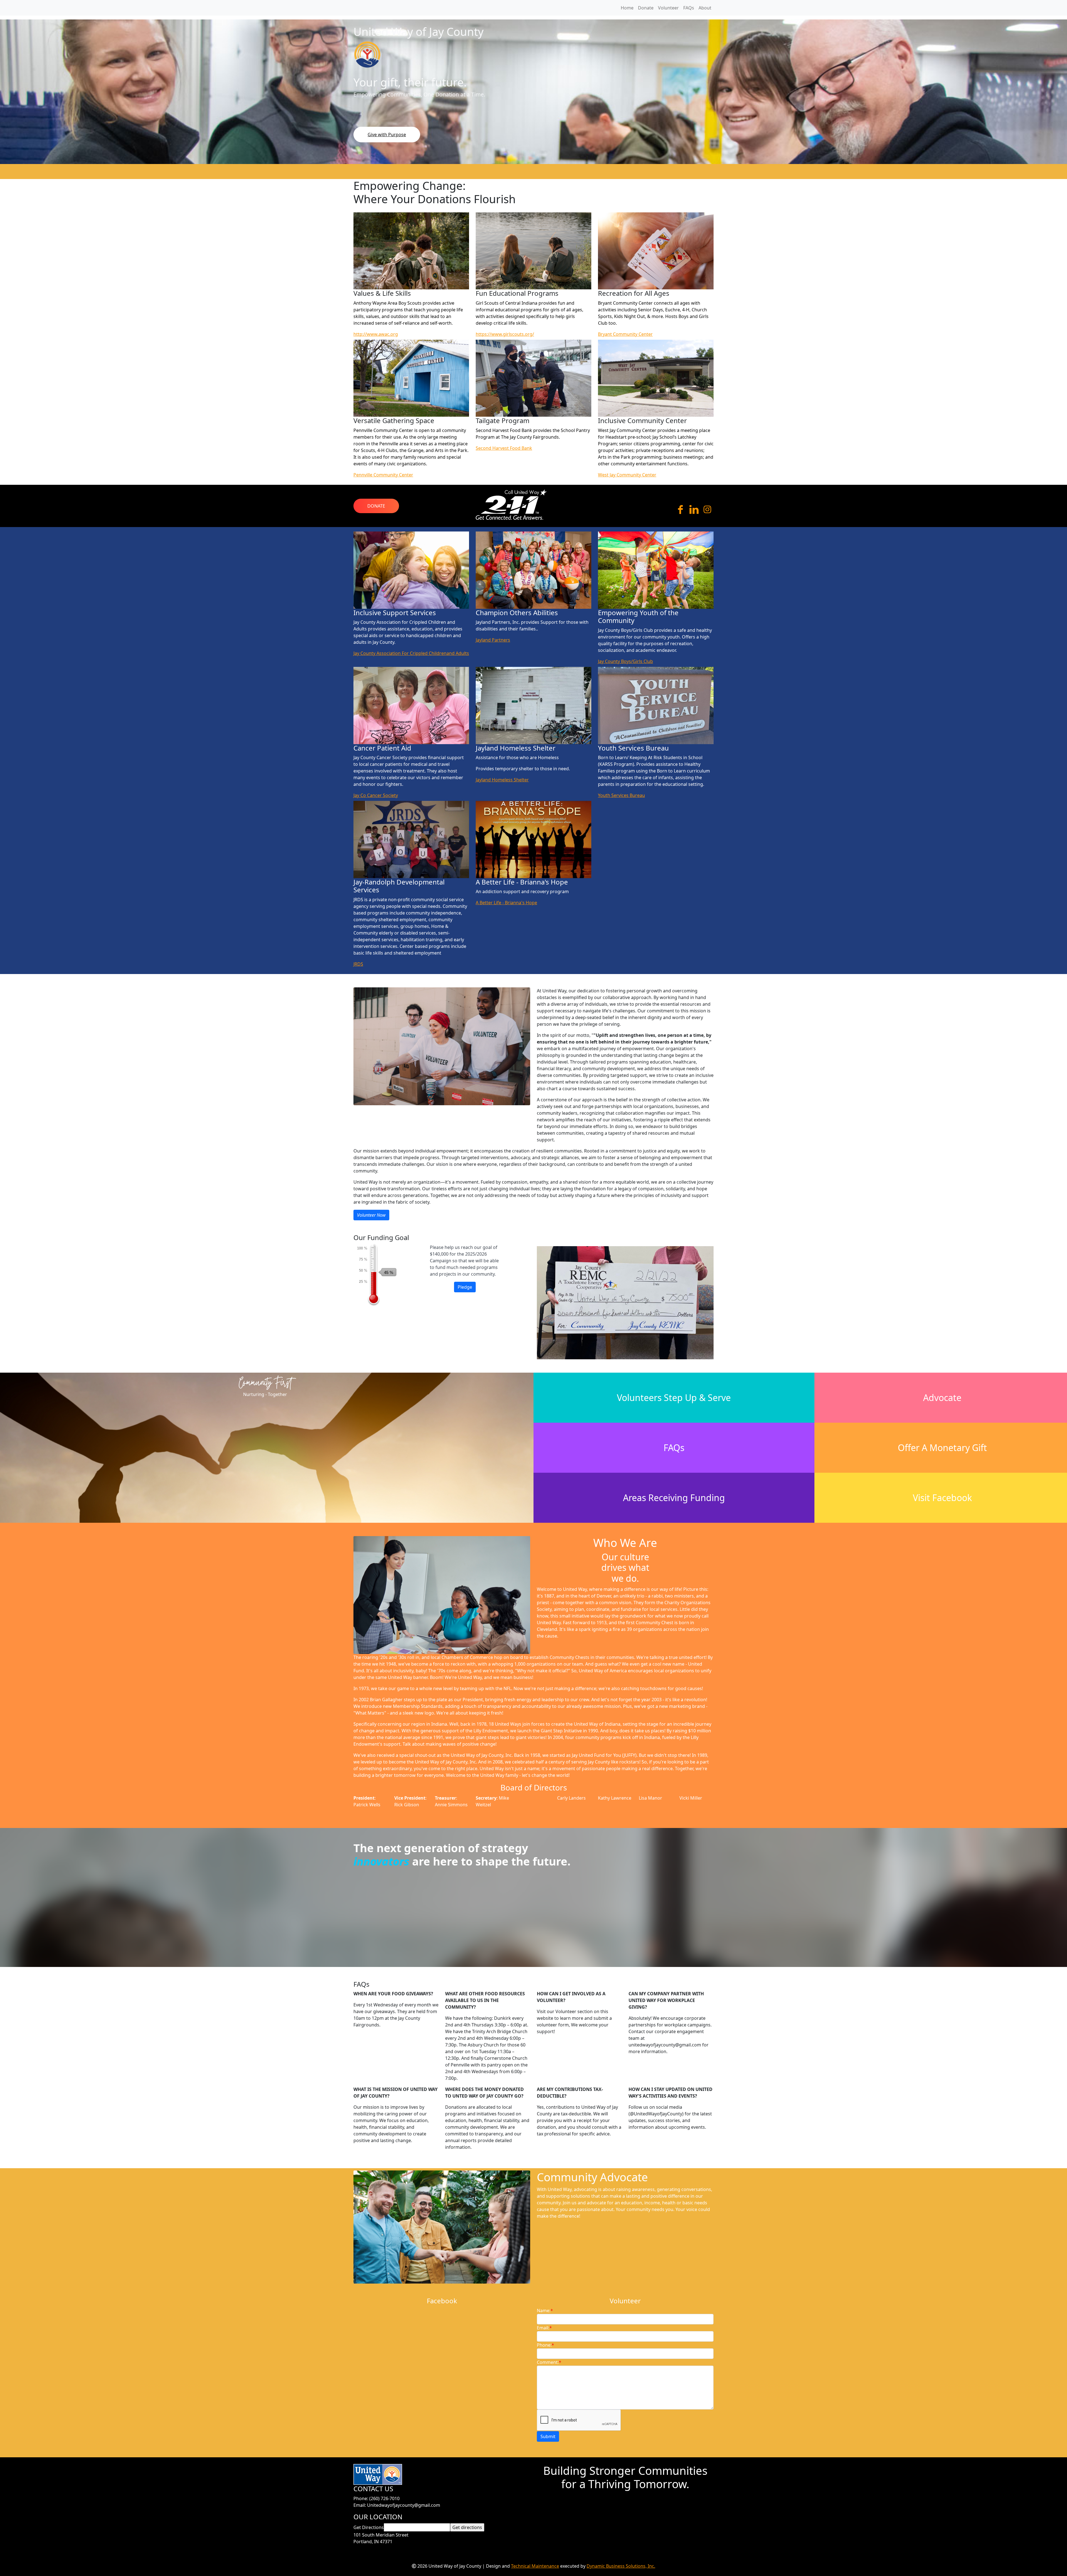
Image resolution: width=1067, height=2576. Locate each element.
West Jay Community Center (627, 475)
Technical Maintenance (535, 2566)
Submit (548, 2436)
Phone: (545, 2345)
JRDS (358, 964)
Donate (376, 506)
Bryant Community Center (625, 334)
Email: (544, 2328)
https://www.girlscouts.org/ (505, 334)
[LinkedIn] (694, 511)
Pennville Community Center (383, 475)
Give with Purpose (387, 135)
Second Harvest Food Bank (504, 448)
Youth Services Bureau (621, 795)
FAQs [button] (689, 8)
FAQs (674, 1448)
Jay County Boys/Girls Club (625, 661)
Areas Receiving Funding (674, 1498)
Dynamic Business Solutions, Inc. (621, 2566)
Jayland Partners (493, 640)
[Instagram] (707, 511)
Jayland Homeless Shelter (502, 780)
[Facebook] (680, 511)
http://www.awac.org (376, 334)
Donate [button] (646, 8)
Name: (545, 2311)
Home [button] (627, 8)
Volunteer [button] (668, 8)
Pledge (465, 1287)
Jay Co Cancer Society (376, 795)
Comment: (549, 2362)
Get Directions (369, 2527)
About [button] (705, 8)
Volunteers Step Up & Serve (674, 1398)
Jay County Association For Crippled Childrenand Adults (411, 653)
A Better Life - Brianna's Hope (506, 903)
